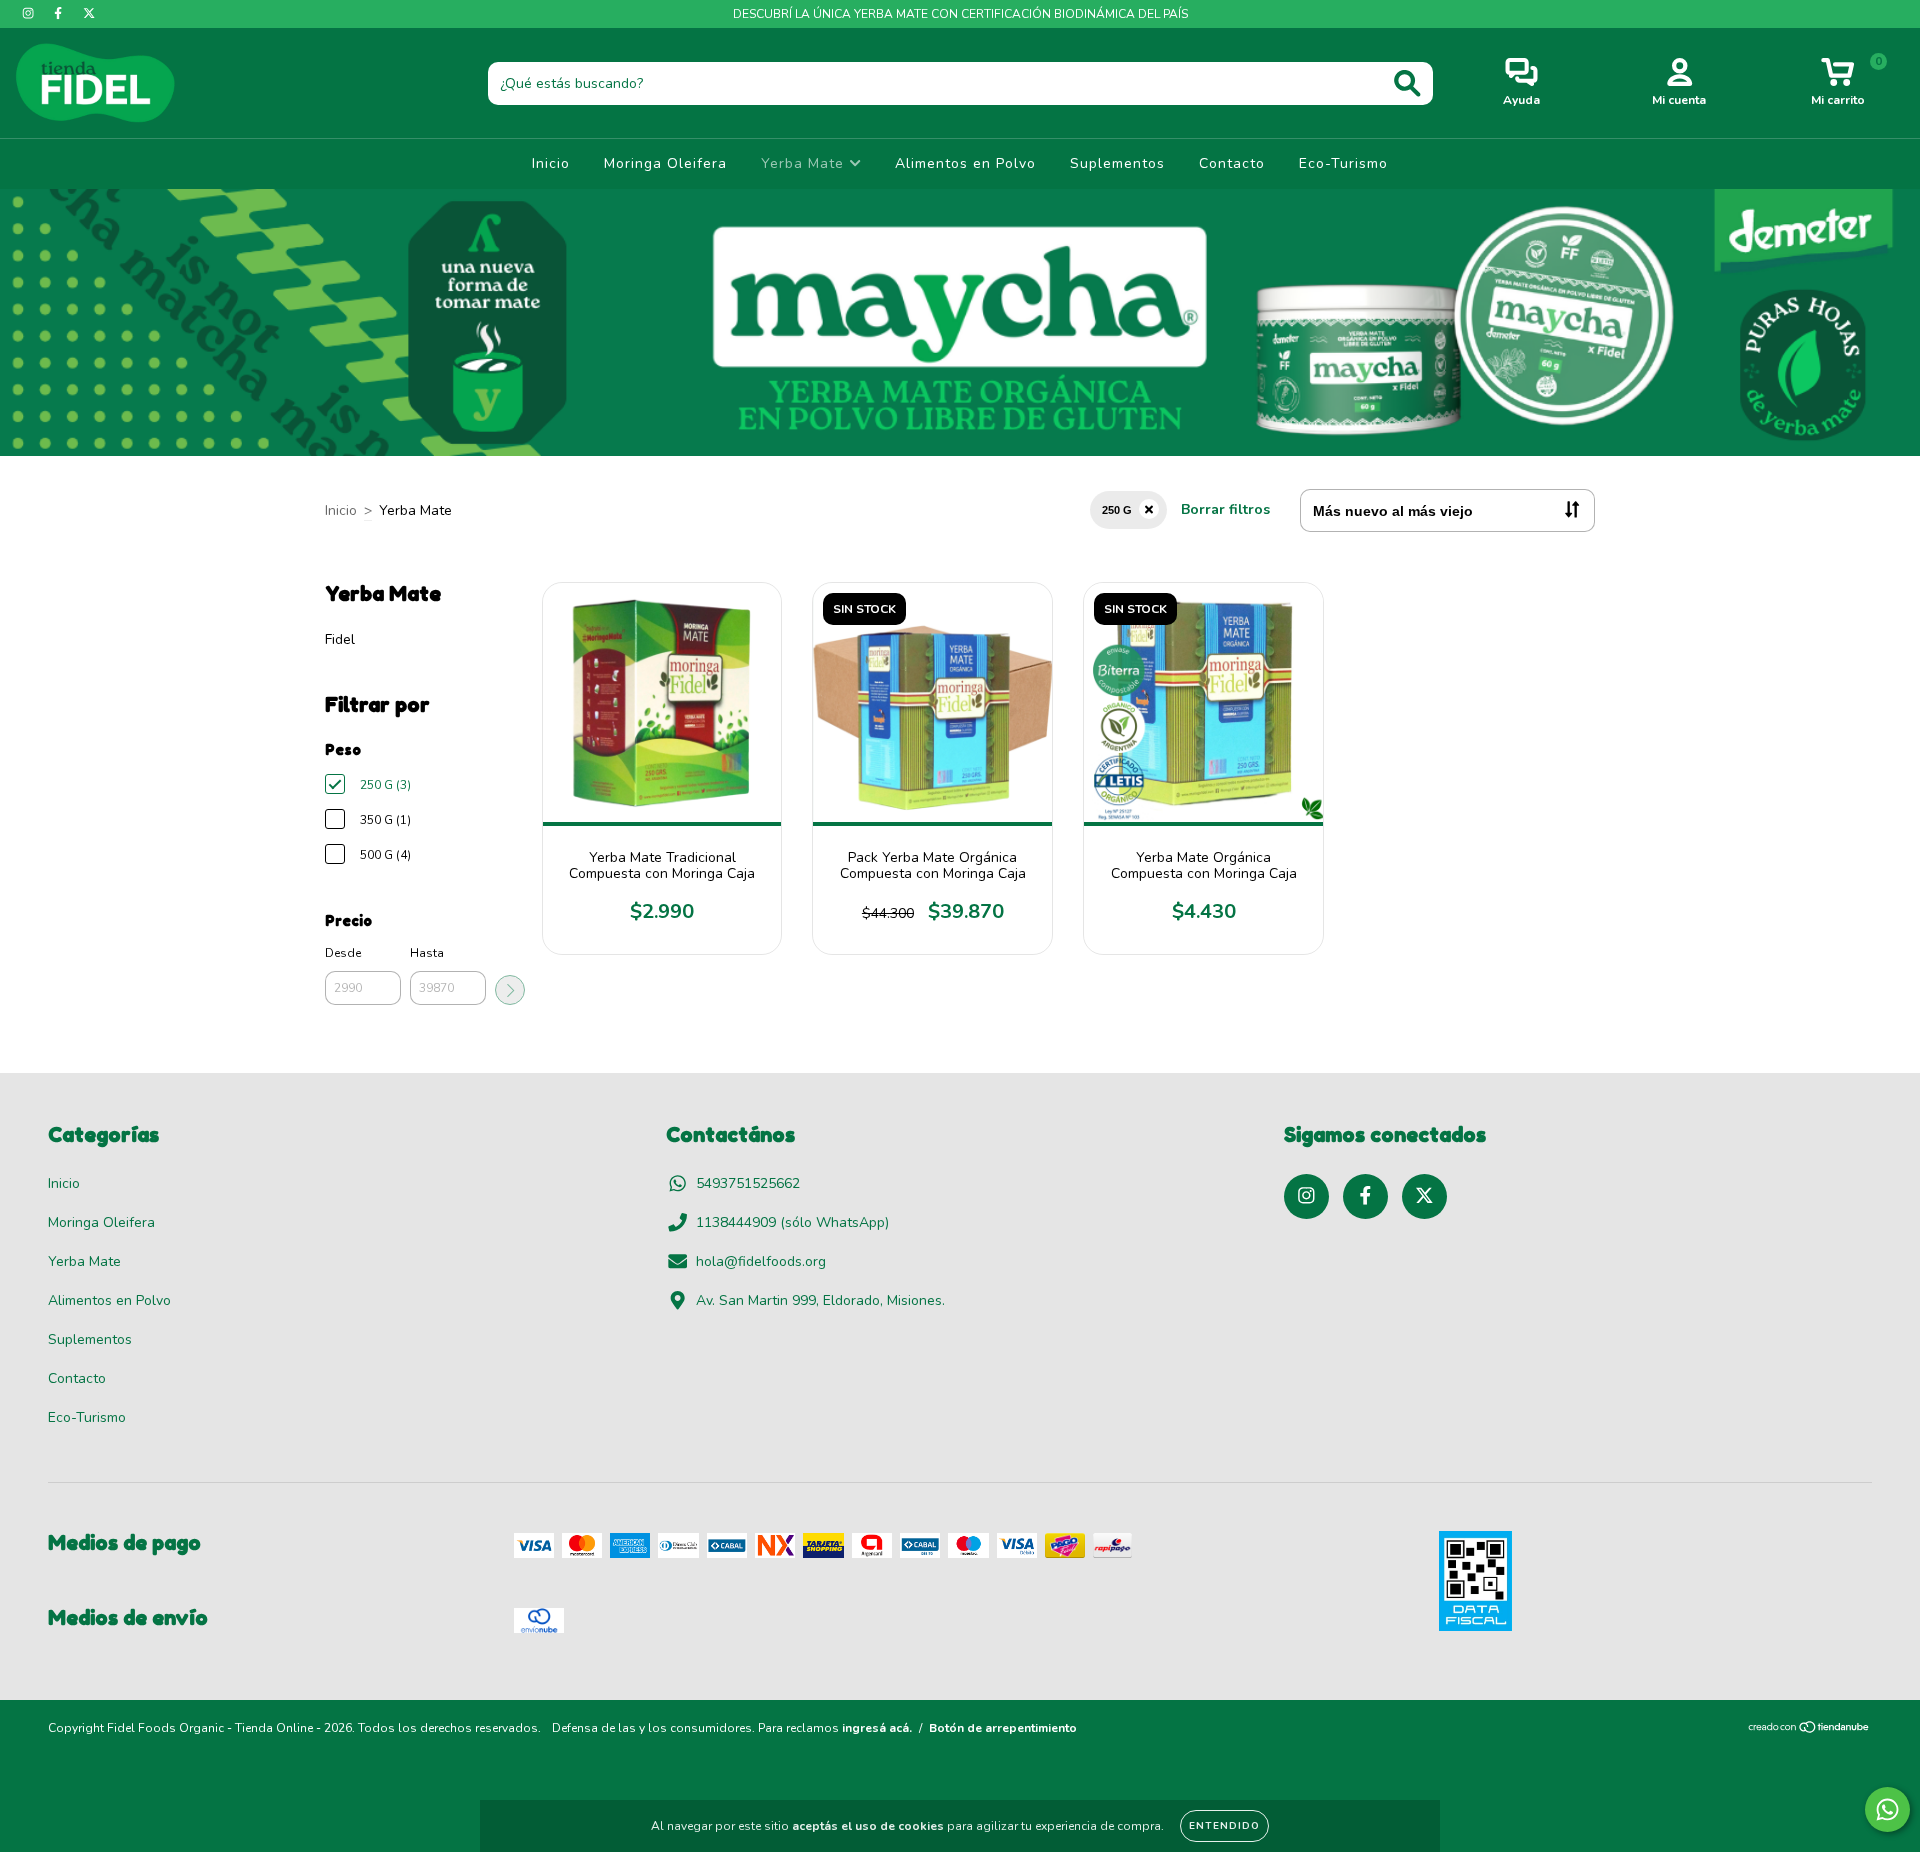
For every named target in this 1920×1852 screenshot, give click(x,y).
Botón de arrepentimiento (1003, 1728)
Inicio (551, 163)
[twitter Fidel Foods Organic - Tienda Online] (89, 13)
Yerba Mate (805, 163)
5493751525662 (748, 1183)
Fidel (340, 639)
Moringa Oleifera (665, 163)
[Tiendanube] (1809, 1730)
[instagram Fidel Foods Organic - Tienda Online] (30, 13)
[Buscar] (1407, 83)
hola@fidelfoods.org (761, 1261)
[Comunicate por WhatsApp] (1887, 1809)
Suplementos (1117, 163)
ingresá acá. (877, 1728)
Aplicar (510, 990)
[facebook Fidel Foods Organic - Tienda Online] (60, 13)
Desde (343, 953)
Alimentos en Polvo (965, 163)
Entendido (1224, 1826)
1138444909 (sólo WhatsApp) (792, 1222)
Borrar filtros (1225, 509)
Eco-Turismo (1343, 163)
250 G (1117, 510)
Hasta (427, 953)
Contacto (1232, 163)
